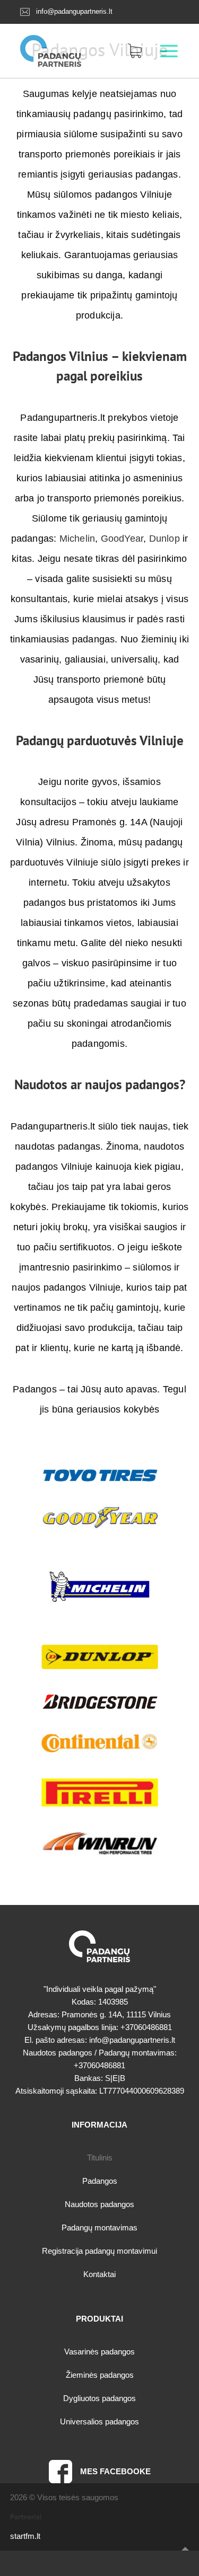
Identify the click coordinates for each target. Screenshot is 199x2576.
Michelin (77, 539)
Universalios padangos (99, 2421)
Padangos (100, 2181)
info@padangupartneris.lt (74, 11)
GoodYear (122, 539)
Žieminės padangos (100, 2375)
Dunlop (165, 539)
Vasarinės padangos (99, 2352)
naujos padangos (132, 1084)
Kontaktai (99, 2274)
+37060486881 (146, 2027)
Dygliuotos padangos (99, 2398)
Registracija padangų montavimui (99, 2251)
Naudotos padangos (99, 2204)
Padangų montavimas (99, 2227)
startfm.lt (25, 2536)
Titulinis (100, 2158)
